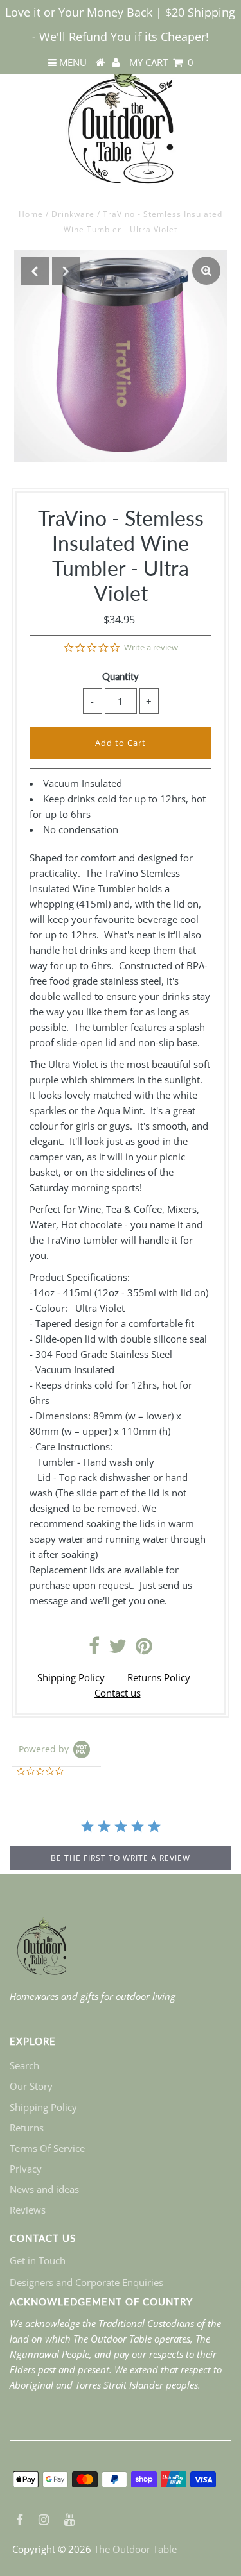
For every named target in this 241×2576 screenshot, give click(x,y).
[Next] (66, 271)
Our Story (31, 2086)
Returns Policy (159, 1677)
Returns (27, 2128)
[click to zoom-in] (206, 271)
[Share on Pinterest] (144, 1649)
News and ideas (44, 2189)
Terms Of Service (47, 2148)
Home (31, 214)
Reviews (28, 2210)
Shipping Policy (71, 1677)
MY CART (161, 62)
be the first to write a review (121, 1858)
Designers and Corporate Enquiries (86, 2282)
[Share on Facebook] (94, 1649)
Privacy (26, 2169)
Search (24, 2065)
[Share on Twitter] (118, 1649)
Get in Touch (38, 2260)
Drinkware (73, 214)
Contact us (118, 1693)
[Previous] (35, 271)
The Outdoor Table (135, 2549)
